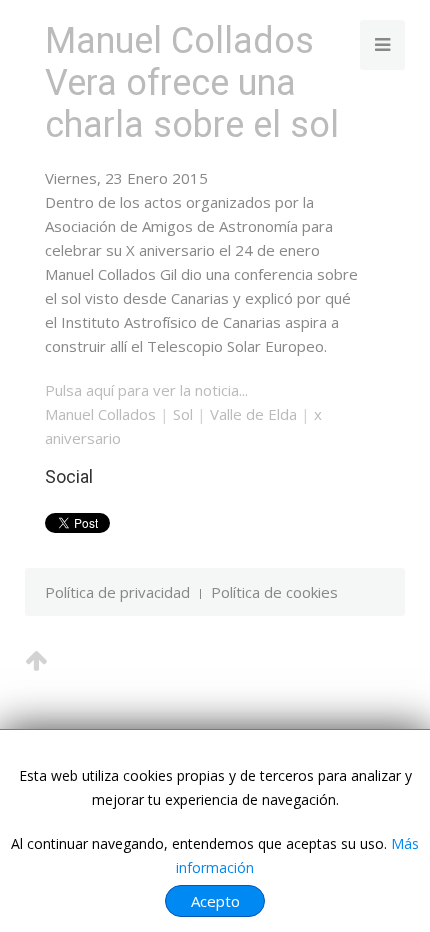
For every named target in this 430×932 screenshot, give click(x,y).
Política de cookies (274, 592)
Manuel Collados (100, 414)
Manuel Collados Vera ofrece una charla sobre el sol (192, 83)
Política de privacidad (117, 592)
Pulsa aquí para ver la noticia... (146, 390)
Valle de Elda (253, 414)
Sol (183, 414)
